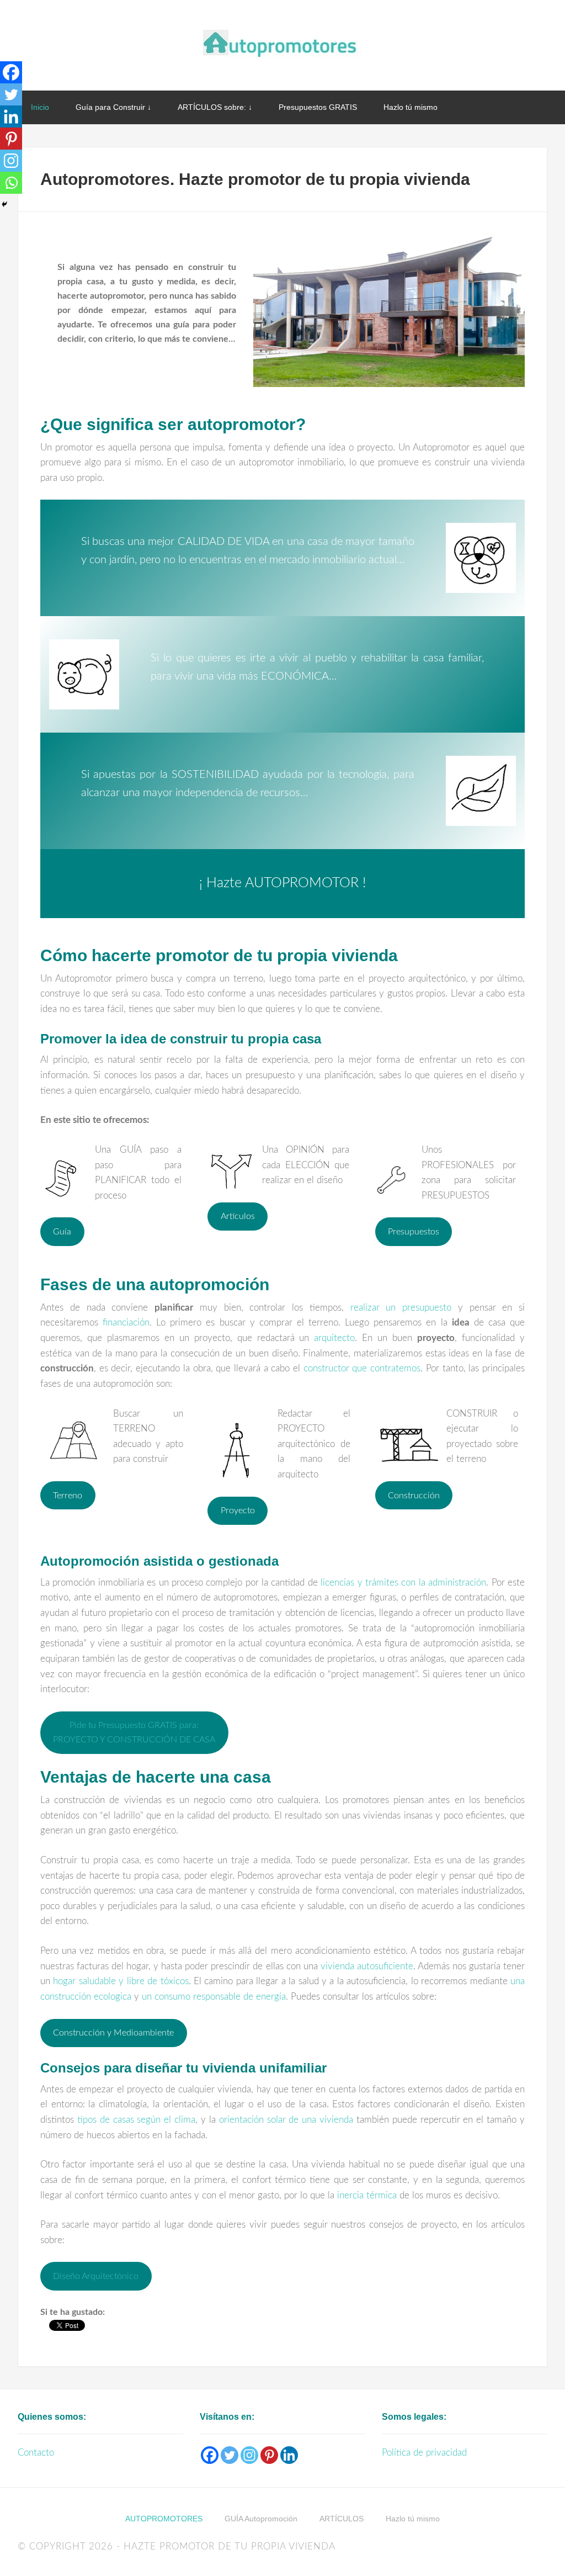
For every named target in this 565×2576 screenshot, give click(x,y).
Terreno (68, 1496)
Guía (62, 1232)
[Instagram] (11, 161)
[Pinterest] (11, 139)
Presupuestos (414, 1232)
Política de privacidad (424, 2453)
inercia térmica (367, 2195)
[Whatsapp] (11, 183)
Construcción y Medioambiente (113, 2033)
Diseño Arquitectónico (96, 2276)
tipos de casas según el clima (136, 2120)
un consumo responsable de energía (214, 1997)
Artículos (238, 1216)
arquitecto (334, 1338)
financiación (126, 1323)
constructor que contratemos (362, 1368)
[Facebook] (11, 72)
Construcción (414, 1496)
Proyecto (238, 1510)
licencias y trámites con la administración (403, 1583)
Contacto (36, 2453)
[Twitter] (11, 94)
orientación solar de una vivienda (286, 2120)
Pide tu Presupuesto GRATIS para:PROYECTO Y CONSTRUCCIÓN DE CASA (134, 1732)
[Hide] (4, 204)
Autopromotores (282, 44)
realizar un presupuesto (401, 1308)
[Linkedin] (11, 116)
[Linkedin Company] (289, 2455)
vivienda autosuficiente (367, 1966)
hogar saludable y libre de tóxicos (121, 1981)
